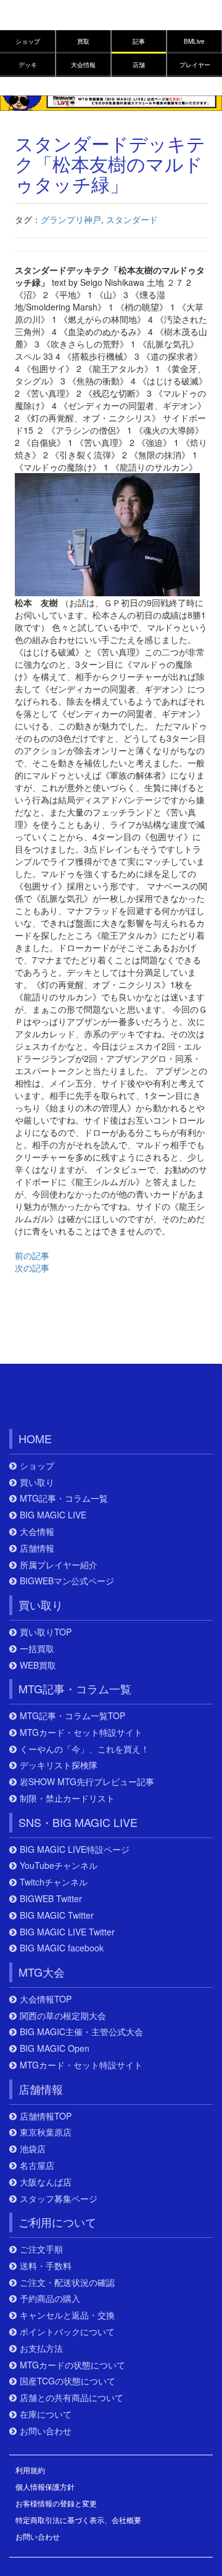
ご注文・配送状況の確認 (67, 2282)
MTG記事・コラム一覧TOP (72, 1716)
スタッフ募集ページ (59, 2199)
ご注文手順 (41, 2249)
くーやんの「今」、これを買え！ (84, 1749)
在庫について (46, 2414)
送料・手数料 (46, 2266)
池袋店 (33, 2149)
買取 (83, 41)
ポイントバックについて (67, 2332)
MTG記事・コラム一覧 (64, 1498)
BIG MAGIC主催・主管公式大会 (81, 2032)
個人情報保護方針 (45, 2486)
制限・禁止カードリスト (67, 1798)
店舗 (139, 65)
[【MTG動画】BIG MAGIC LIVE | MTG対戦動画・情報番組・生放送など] (111, 102)
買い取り (37, 1482)
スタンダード (132, 219)
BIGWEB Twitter (51, 1899)
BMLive (194, 41)
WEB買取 (38, 1665)
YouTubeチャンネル (59, 1865)
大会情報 (83, 65)
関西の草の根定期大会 (63, 2016)
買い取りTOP (46, 1632)
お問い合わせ (46, 2431)
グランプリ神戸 (71, 219)
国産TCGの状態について (68, 2381)
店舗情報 (37, 1548)
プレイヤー (195, 65)
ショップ (28, 41)
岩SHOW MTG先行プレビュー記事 (87, 1782)
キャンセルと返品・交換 (67, 2315)
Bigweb (35, 20)
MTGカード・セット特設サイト (81, 1732)
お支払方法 (41, 2348)
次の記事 (32, 1268)
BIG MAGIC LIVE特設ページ (75, 1849)
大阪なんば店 (46, 2182)
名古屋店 (37, 2165)
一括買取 (37, 1649)
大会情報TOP (46, 1999)
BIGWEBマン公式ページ (67, 1581)
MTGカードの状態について (72, 2365)
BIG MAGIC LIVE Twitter (67, 1932)
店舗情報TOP (46, 2116)
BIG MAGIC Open (55, 2048)
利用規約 (30, 2470)
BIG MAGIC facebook (62, 1948)
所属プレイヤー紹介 (59, 1565)
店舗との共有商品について (72, 2398)
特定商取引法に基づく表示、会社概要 (78, 2520)
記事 (139, 41)
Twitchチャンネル (54, 1882)
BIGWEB (66, 1399)
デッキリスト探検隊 (59, 1765)
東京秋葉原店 (46, 2132)
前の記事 (32, 1255)
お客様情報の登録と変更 (56, 2503)
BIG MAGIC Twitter (57, 1915)
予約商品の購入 (50, 2299)
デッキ (28, 65)
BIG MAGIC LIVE (53, 1515)
